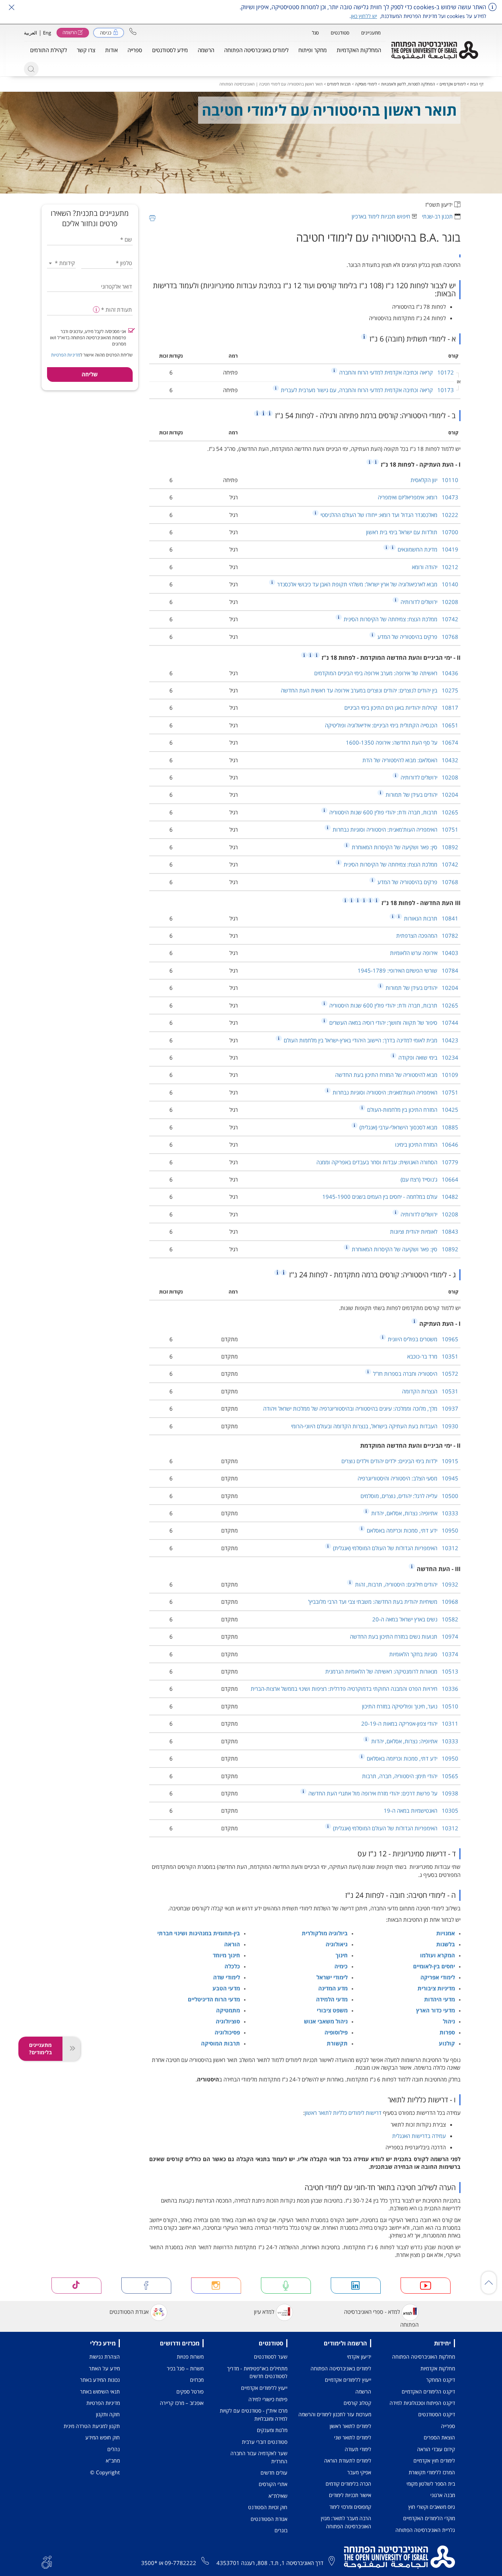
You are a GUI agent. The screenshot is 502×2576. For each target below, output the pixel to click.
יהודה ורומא (435, 567)
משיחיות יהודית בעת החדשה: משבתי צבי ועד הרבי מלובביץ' (383, 1602)
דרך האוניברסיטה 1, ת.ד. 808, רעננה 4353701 (270, 2563)
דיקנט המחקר (441, 2380)
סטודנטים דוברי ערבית (265, 2442)
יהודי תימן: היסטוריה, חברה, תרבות (410, 1776)
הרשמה (363, 2392)
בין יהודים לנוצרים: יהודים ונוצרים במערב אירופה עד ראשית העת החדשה (370, 690)
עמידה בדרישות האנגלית (419, 2136)
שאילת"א (278, 2496)
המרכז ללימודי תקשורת (432, 2472)
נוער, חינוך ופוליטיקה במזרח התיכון (410, 1706)
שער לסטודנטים (271, 2357)
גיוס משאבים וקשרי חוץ (432, 2507)
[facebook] (146, 2286)
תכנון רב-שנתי (437, 216)
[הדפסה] (152, 218)
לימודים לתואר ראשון (350, 2426)
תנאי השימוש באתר (100, 2392)
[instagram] (216, 2286)
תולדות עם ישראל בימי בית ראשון (412, 532)
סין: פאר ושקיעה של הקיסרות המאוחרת (404, 847)
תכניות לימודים (339, 84)
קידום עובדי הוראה (436, 2449)
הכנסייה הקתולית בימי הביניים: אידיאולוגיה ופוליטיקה (392, 725)
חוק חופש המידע (103, 2437)
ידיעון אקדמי (359, 2357)
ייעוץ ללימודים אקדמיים (348, 2380)
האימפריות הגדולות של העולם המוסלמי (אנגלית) (395, 1548)
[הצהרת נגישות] (47, 2562)
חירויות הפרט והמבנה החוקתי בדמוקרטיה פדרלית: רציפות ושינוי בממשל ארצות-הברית (354, 1689)
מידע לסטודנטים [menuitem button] (170, 50)
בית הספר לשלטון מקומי (431, 2484)
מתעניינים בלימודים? (40, 2049)
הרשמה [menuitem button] (206, 50)
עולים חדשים (274, 2473)
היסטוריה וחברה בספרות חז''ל (415, 1374)
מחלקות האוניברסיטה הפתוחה (424, 2357)
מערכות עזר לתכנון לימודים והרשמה (335, 2414)
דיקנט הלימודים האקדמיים (428, 2392)
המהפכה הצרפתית (427, 936)
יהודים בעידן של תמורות (421, 795)
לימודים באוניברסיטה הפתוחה (341, 2368)
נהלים (114, 2449)
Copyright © (105, 2472)
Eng (47, 33)
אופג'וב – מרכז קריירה (182, 2403)
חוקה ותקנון (108, 2414)
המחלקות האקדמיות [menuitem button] (359, 50)
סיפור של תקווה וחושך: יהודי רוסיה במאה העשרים (393, 1023)
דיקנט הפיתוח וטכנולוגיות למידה (422, 2403)
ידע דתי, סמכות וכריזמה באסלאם (412, 1530)
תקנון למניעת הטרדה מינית (92, 2426)
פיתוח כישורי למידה (268, 2399)
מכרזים (197, 2380)
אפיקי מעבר (359, 2472)
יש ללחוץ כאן (364, 16)
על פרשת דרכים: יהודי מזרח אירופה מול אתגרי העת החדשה (383, 1793)
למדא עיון (264, 2312)
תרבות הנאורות (430, 918)
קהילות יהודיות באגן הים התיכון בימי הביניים (401, 708)
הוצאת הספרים (439, 2437)
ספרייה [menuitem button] (135, 50)
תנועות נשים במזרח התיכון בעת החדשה (404, 1636)
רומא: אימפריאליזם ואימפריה (418, 497)
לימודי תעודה (358, 2449)
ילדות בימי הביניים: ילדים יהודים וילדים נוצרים (400, 1461)
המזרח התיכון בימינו (427, 1144)
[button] (133, 31)
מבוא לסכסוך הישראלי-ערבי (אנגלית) (408, 1127)
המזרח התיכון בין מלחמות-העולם (412, 1110)
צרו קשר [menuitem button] (86, 50)
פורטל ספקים (190, 2392)
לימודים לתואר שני (353, 2437)
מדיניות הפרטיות (66, 355)
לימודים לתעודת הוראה (348, 2461)
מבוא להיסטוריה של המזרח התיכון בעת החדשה (397, 1075)
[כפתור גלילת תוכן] (489, 2283)
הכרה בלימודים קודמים (348, 2484)
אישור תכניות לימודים (350, 2495)
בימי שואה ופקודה (428, 1057)
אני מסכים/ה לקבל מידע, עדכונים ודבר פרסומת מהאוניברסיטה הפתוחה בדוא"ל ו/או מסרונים (88, 338)
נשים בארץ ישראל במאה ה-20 (415, 1619)
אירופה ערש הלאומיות (424, 953)
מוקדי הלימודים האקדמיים (429, 2518)
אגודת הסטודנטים (129, 2312)
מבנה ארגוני (443, 2495)
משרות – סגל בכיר (185, 2368)
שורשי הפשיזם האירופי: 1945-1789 (408, 970)
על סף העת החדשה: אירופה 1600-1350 (402, 742)
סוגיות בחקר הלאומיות (424, 1654)
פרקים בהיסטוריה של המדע (417, 637)
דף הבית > (475, 84)
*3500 (149, 2563)
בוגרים (281, 2530)
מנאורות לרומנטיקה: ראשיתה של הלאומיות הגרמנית (392, 1671)
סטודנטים (340, 33)
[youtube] (426, 2286)
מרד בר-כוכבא (433, 1356)
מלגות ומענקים (272, 2430)
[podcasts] (286, 2286)
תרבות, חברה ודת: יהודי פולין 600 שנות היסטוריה (393, 812)
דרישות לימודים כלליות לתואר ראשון (343, 2113)
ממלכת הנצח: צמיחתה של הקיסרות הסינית (400, 619)
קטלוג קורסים (357, 2403)
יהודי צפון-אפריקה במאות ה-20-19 (410, 1723)
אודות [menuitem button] (111, 50)
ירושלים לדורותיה (429, 602)
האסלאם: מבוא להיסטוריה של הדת (410, 760)
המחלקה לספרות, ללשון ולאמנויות (408, 84)
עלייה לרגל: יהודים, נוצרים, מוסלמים (409, 1496)
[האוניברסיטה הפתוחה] (435, 50)
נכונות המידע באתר (100, 2380)
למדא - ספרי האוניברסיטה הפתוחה (381, 2318)
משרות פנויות (190, 2357)
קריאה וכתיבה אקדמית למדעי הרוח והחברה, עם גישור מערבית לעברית (367, 390)
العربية (31, 33)
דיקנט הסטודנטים (437, 2414)
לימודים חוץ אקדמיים (434, 2461)
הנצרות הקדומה (430, 1391)
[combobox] (62, 263)
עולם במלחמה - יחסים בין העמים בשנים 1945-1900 (390, 1197)
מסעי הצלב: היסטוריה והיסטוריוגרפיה (408, 1478)
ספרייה (448, 2426)
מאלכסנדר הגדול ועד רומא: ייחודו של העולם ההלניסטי (389, 515)
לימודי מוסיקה (366, 84)
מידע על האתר (104, 2368)
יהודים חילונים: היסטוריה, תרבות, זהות (406, 1584)
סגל (315, 33)
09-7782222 (180, 2563)
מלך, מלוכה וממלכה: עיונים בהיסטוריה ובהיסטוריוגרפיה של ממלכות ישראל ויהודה (361, 1408)
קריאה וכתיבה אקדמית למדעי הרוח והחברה (396, 372)
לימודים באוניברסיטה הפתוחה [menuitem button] (256, 50)
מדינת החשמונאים (427, 549)
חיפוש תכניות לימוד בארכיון (381, 216)
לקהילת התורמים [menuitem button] (49, 50)
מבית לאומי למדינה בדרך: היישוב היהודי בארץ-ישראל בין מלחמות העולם (370, 1040)
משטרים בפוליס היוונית (422, 1339)
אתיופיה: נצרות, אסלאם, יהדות (414, 1513)
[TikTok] (77, 2286)
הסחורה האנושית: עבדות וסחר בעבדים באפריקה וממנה (387, 1162)
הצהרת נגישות (105, 2357)
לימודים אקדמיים (453, 84)
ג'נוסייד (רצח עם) (429, 1179)
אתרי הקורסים (273, 2484)
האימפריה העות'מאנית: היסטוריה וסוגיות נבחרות (395, 829)
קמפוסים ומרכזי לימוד (350, 2507)
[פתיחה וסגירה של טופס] (71, 2049)
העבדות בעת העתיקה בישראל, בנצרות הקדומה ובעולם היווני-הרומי (375, 1426)
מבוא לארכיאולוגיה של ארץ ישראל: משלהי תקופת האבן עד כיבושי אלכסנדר (367, 584)
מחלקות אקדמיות (438, 2368)
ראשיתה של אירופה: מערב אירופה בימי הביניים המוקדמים (386, 673)
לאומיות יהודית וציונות (424, 1231)
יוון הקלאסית (434, 480)
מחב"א (113, 2461)
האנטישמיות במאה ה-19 (421, 1810)
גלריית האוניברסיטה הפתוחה (425, 2530)
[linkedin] (356, 2286)
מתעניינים (371, 33)
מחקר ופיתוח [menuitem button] (313, 50)
